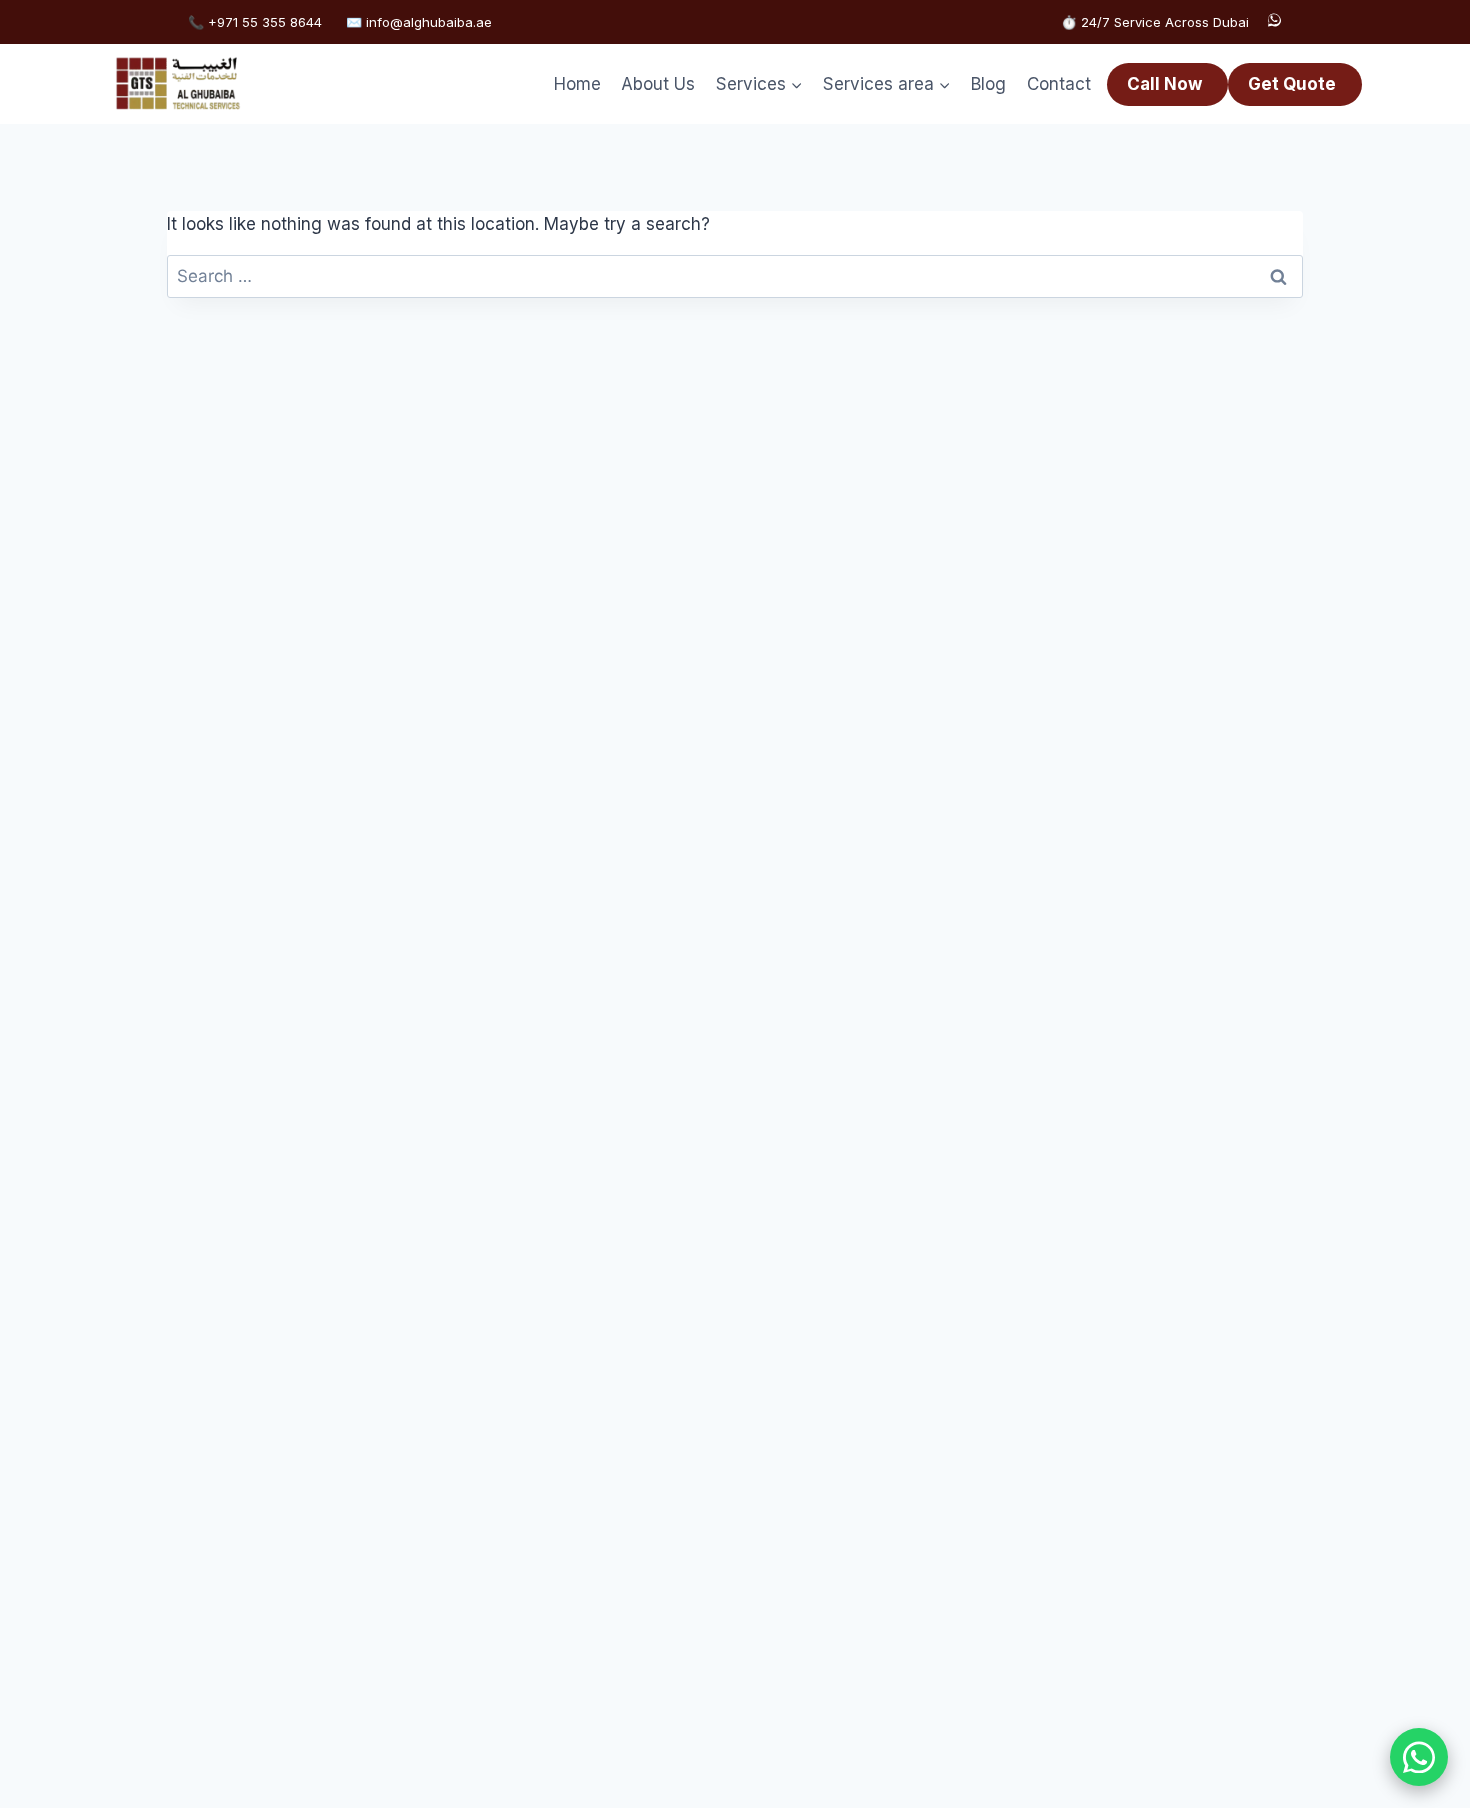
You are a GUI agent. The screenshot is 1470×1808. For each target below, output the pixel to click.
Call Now (1164, 84)
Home (577, 84)
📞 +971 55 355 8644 (255, 22)
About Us (658, 84)
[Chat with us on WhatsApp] (1419, 1757)
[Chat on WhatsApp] (1274, 22)
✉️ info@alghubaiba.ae (419, 22)
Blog (988, 84)
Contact (1059, 84)
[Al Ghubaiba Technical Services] (178, 84)
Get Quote (1292, 84)
